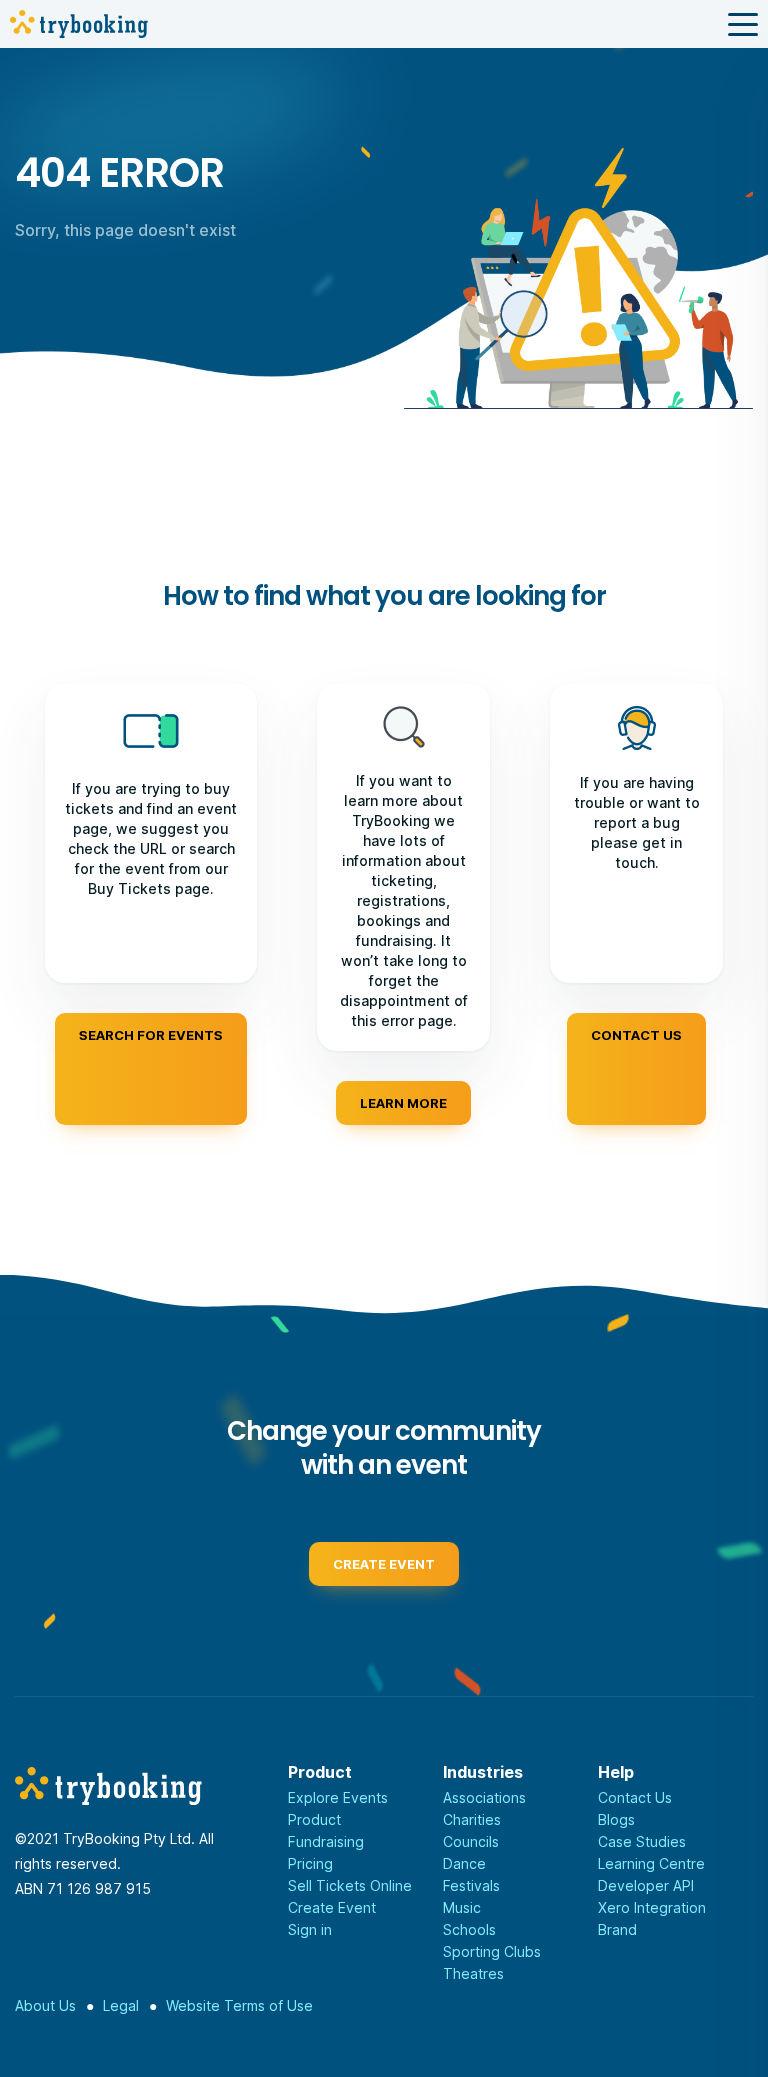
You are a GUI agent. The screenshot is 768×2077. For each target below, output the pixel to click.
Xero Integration (652, 1907)
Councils (471, 1841)
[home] (79, 24)
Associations (484, 1797)
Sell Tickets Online (350, 1885)
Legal (121, 2005)
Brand (617, 1929)
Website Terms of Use (239, 2005)
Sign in (310, 1929)
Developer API (646, 1885)
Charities (472, 1819)
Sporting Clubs (492, 1951)
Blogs (616, 1819)
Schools (469, 1929)
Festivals (471, 1885)
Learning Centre (651, 1863)
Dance (464, 1863)
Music (462, 1907)
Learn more (403, 1103)
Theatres (473, 1973)
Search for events (151, 1035)
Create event (384, 1564)
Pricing (310, 1863)
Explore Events (338, 1797)
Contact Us (635, 1797)
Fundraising (326, 1841)
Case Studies (642, 1841)
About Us (45, 2005)
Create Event (332, 1907)
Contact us (636, 1035)
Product (314, 1819)
